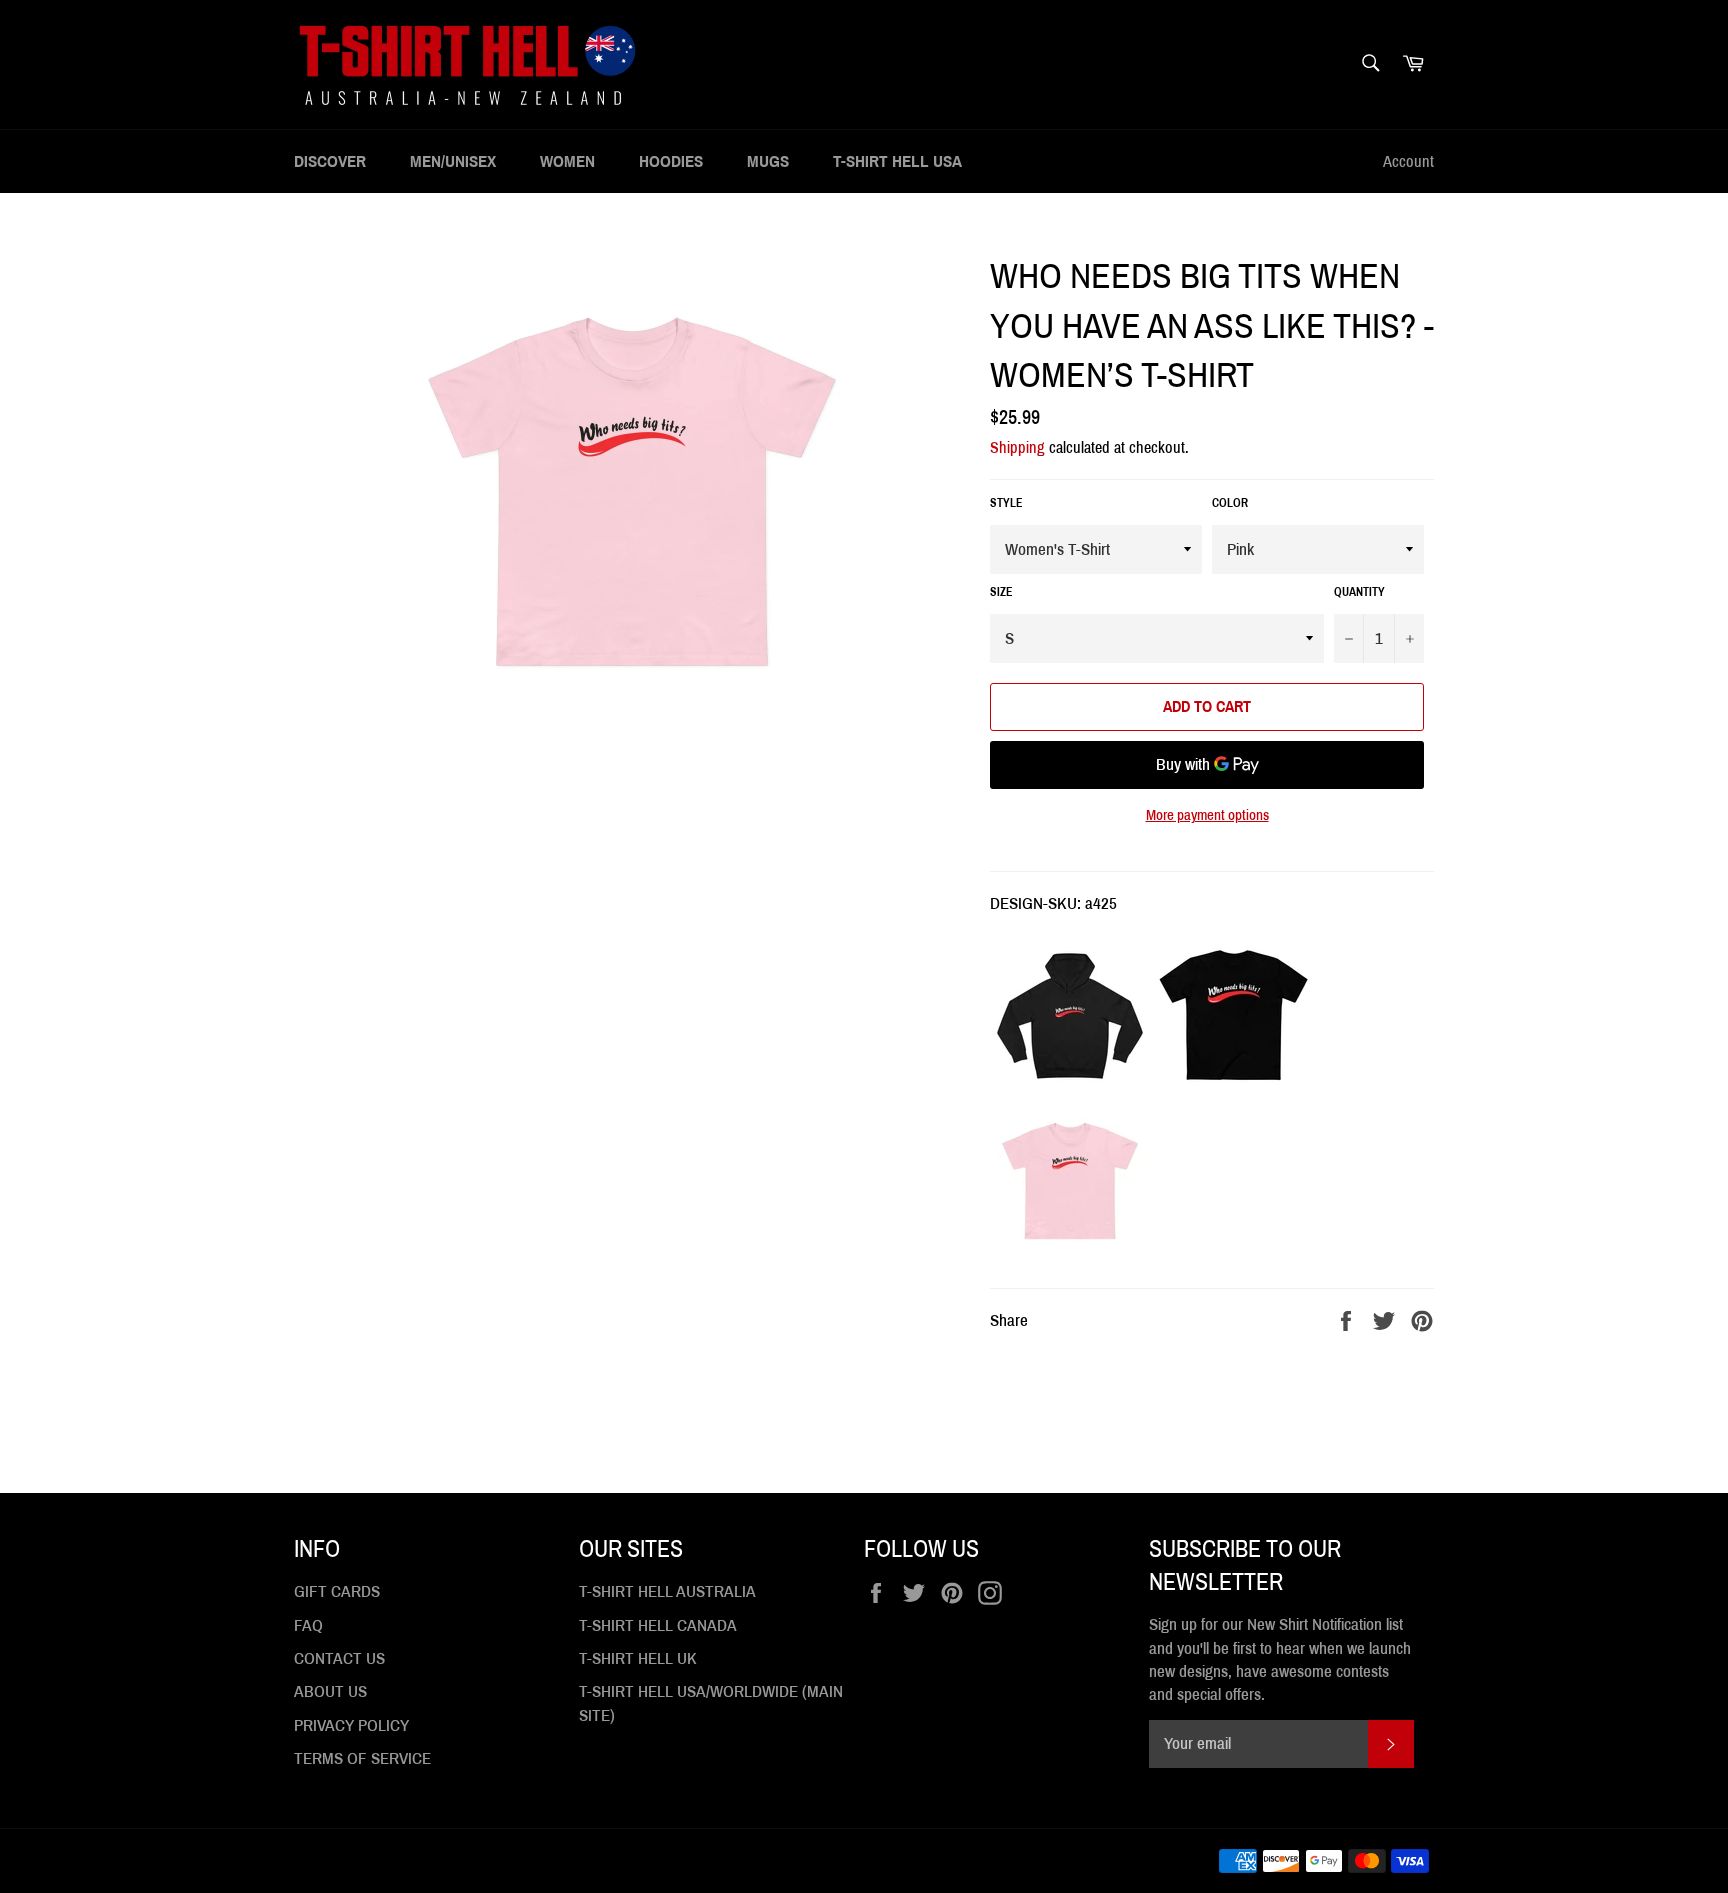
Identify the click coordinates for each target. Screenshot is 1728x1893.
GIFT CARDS (337, 1591)
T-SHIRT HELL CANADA (658, 1625)
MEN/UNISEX (453, 161)
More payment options (1207, 815)
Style (1006, 503)
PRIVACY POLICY (351, 1725)
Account (1408, 161)
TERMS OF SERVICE (362, 1758)
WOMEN (567, 161)
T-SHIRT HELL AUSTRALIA (667, 1591)
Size (1001, 592)
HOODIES (671, 161)
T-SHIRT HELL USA (897, 161)
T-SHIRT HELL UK (638, 1658)
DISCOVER (330, 161)
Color (1230, 503)
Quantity (1359, 592)
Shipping (1017, 447)
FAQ (308, 1625)
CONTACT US (339, 1658)
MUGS (768, 161)
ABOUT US (330, 1691)
